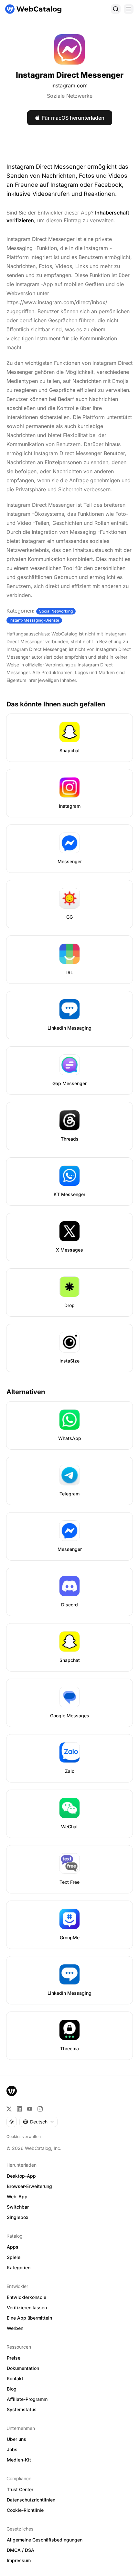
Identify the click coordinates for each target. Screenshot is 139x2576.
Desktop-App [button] (21, 2176)
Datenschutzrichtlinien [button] (31, 2500)
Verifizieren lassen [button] (27, 2307)
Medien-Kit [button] (19, 2460)
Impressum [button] (19, 2560)
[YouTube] (30, 2109)
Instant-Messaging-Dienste (34, 620)
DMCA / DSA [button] (21, 2550)
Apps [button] (13, 2247)
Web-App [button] (17, 2197)
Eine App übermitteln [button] (29, 2318)
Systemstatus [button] (22, 2409)
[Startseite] (33, 9)
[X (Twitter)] (9, 2109)
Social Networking (56, 611)
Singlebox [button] (18, 2217)
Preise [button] (14, 2358)
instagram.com (69, 85)
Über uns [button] (16, 2439)
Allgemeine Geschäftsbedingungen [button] (45, 2540)
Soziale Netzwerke (70, 96)
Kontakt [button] (15, 2378)
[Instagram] (40, 2109)
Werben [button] (15, 2328)
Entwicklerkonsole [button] (27, 2297)
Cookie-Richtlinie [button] (25, 2510)
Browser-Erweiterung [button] (29, 2186)
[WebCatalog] (12, 2091)
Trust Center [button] (20, 2489)
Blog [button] (12, 2389)
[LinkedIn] (19, 2109)
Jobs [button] (12, 2449)
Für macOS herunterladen (73, 118)
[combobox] (38, 2122)
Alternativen (26, 1392)
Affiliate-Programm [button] (27, 2399)
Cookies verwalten (24, 2137)
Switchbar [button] (18, 2207)
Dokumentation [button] (23, 2368)
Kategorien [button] (19, 2267)
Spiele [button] (14, 2257)
